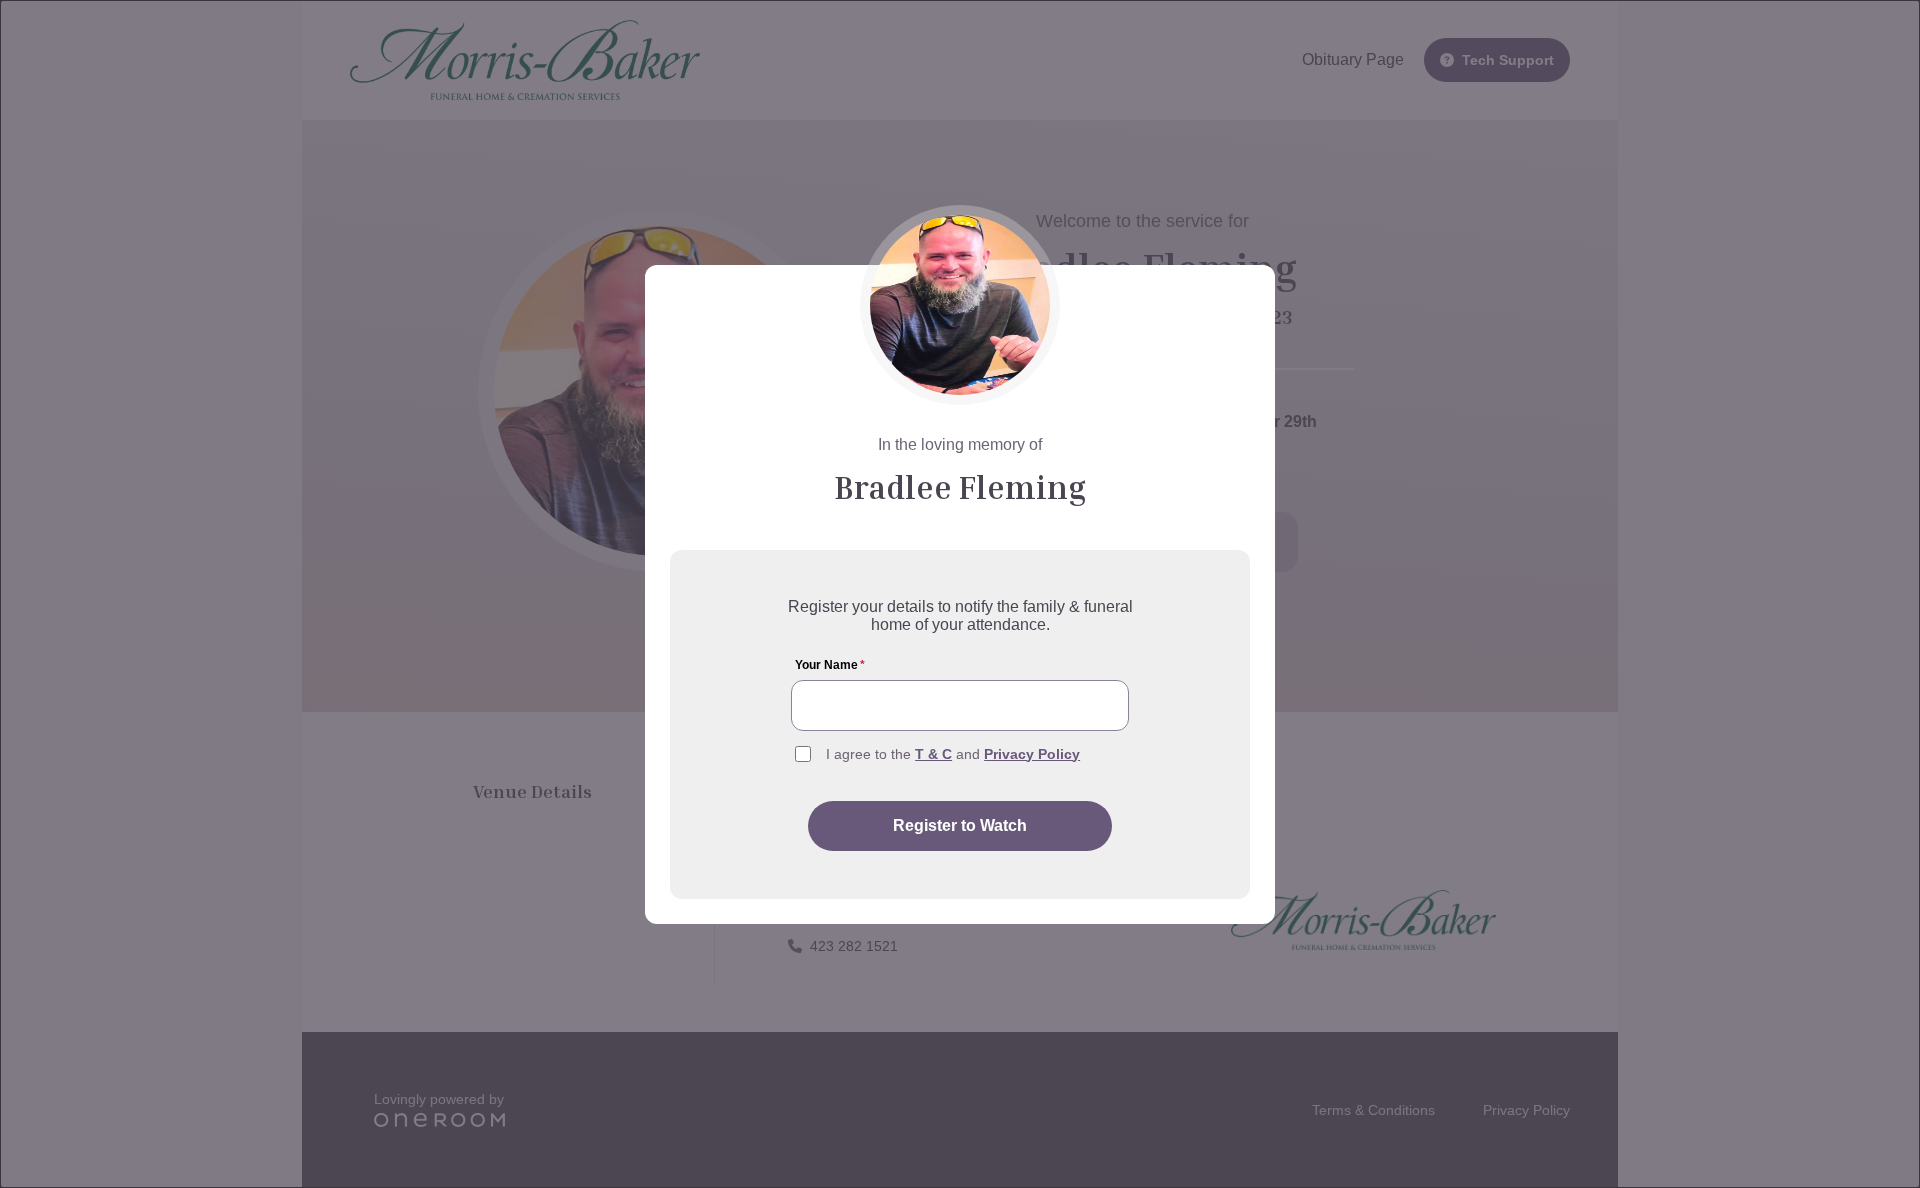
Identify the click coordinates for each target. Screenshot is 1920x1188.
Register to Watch (960, 825)
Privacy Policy (1032, 754)
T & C (933, 754)
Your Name (830, 665)
